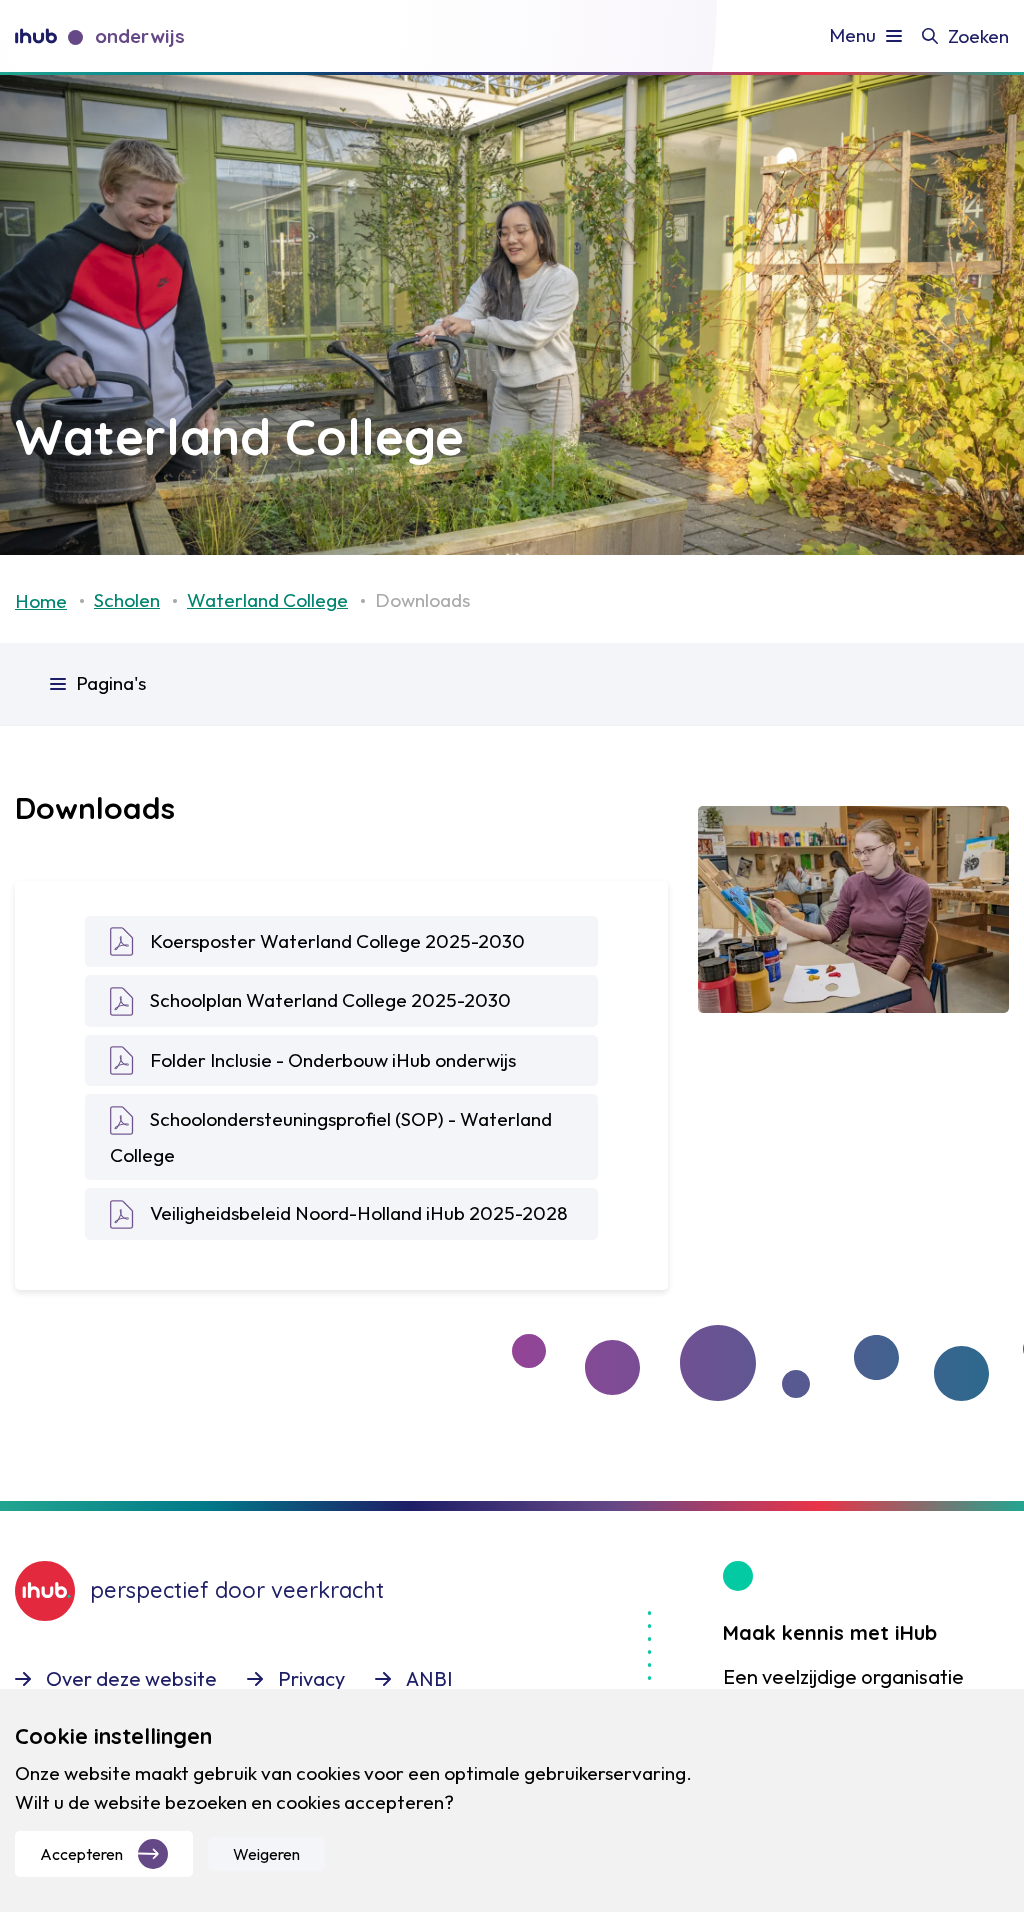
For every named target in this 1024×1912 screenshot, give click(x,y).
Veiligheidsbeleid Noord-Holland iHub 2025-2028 (359, 1213)
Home (41, 601)
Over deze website (131, 1678)
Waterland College (267, 600)
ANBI (429, 1678)
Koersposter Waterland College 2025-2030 (337, 941)
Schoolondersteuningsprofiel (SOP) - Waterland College (331, 1136)
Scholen (127, 600)
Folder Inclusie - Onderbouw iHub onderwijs (333, 1060)
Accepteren (81, 1854)
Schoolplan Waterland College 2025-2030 (330, 1000)
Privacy (311, 1678)
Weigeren (266, 1854)
